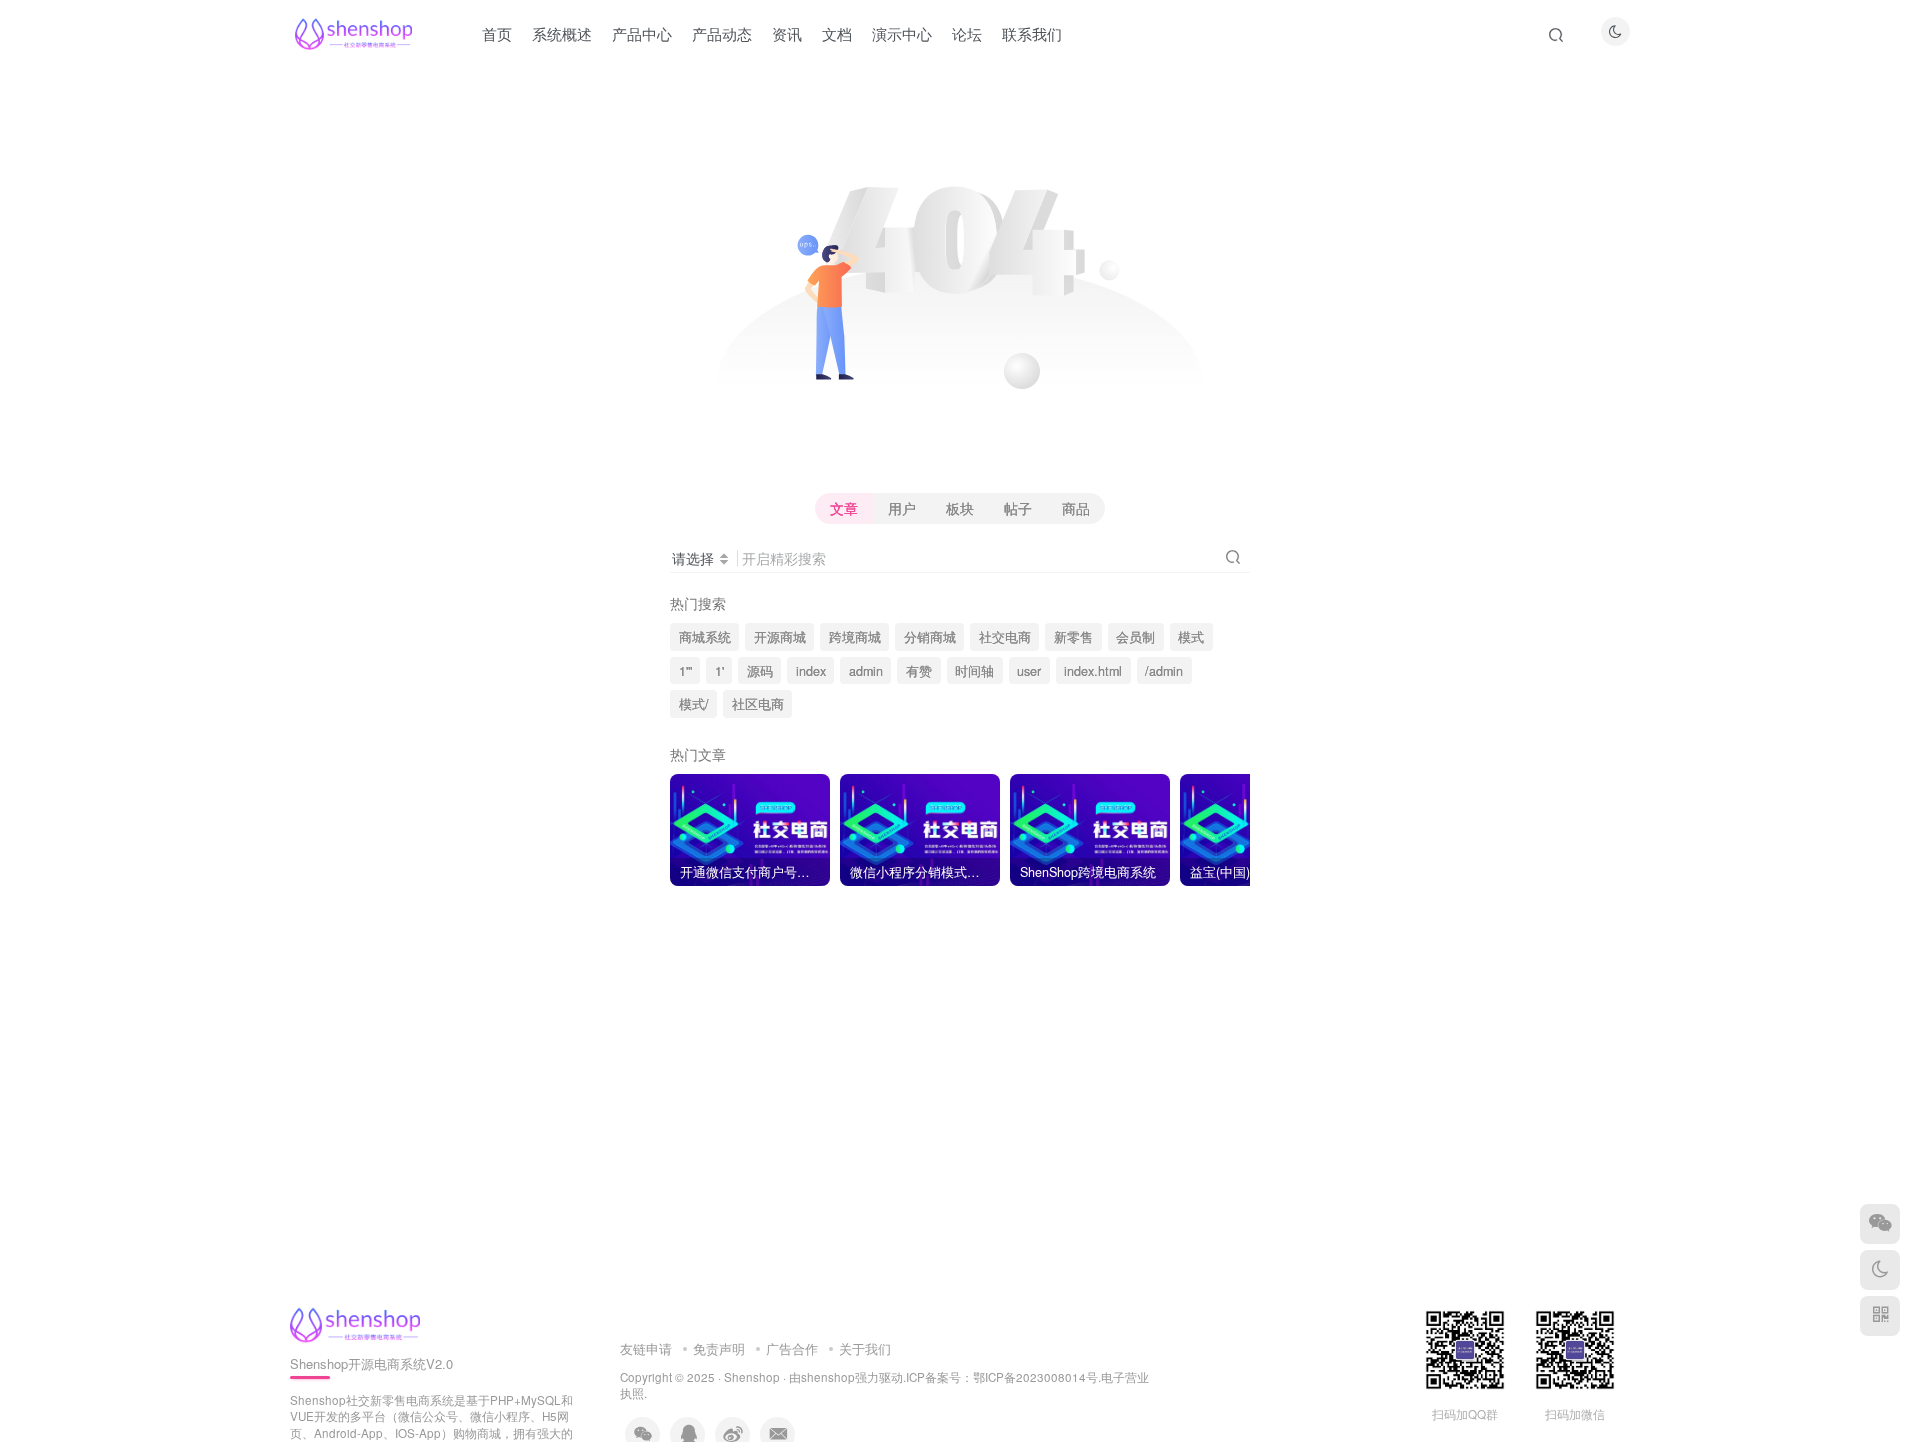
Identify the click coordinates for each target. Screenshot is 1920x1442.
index (811, 671)
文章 (844, 508)
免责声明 (719, 1348)
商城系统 (705, 637)
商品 (1076, 508)
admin (866, 671)
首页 (497, 33)
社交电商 (1005, 637)
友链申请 (646, 1348)
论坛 (967, 33)
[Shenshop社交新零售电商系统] (355, 1322)
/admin (1164, 671)
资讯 (787, 33)
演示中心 (902, 33)
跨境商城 (855, 637)
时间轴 (974, 671)
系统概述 (562, 33)
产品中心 (642, 33)
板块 (960, 508)
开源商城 (780, 637)
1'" (685, 671)
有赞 (919, 671)
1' (719, 671)
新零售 (1073, 637)
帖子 (1018, 508)
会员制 (1135, 637)
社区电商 (758, 704)
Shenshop (752, 1377)
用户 (902, 508)
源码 (760, 671)
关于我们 (865, 1348)
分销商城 (930, 637)
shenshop (828, 1377)
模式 (1191, 637)
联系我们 (1032, 33)
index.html (1093, 671)
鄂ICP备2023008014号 (1035, 1377)
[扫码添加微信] (1880, 1224)
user (1029, 671)
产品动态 (722, 33)
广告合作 (792, 1348)
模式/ (694, 704)
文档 (837, 33)
